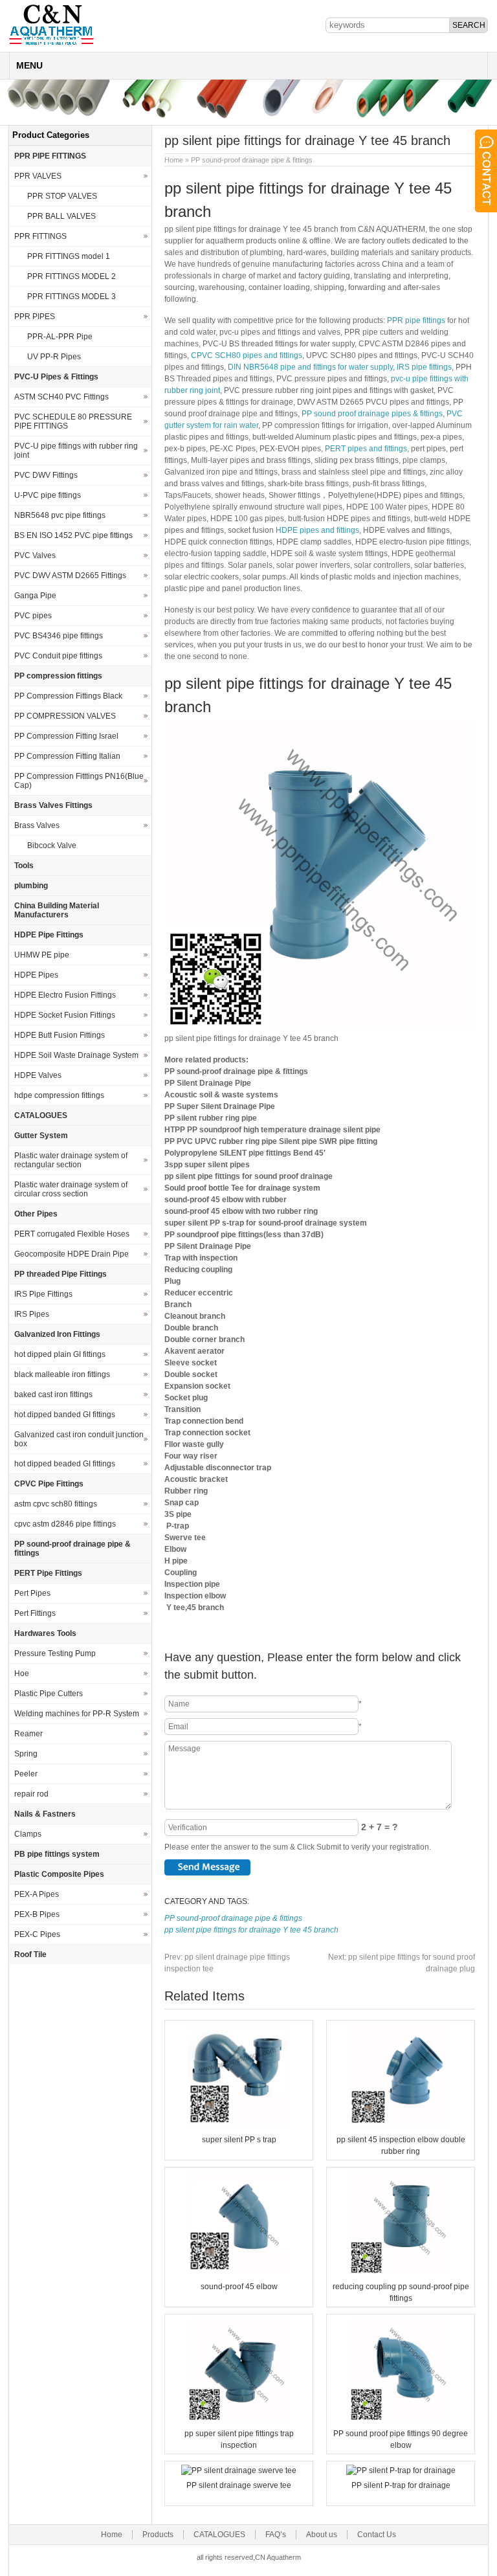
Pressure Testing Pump (55, 1653)
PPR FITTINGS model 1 (69, 256)
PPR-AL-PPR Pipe (60, 337)
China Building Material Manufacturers (57, 910)
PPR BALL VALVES (61, 216)
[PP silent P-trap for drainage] (401, 2470)
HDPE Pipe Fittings (49, 935)
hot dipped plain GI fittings (60, 1354)
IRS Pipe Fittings (43, 1294)
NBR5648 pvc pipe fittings (60, 515)
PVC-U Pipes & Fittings (56, 377)
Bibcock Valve (52, 846)
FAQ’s (276, 2535)
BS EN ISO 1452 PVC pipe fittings (73, 535)
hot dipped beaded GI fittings (65, 1464)
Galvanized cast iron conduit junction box (79, 1439)
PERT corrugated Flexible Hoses (72, 1234)
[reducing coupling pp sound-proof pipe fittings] (401, 2272)
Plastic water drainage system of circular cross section (71, 1189)
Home (174, 160)
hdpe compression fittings (59, 1095)
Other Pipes (36, 1214)
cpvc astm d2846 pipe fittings (65, 1524)
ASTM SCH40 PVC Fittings (61, 397)
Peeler (26, 1774)
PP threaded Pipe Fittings (61, 1274)
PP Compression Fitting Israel (66, 736)
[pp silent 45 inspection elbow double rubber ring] (401, 2125)
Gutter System (41, 1136)
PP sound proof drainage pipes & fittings (372, 414)
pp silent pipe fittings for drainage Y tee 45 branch (251, 1930)
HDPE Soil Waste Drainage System (76, 1055)
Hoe (22, 1674)
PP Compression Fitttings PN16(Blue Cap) (79, 781)
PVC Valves (35, 555)
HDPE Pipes (36, 975)
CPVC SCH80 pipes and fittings (247, 355)
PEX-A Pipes (37, 1894)
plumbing (31, 886)
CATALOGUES (41, 1115)
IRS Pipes (32, 1314)
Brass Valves (37, 825)
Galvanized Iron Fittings (57, 1334)
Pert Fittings (35, 1613)
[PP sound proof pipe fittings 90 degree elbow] (401, 2419)
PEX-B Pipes (37, 1914)
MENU (29, 65)
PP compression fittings (58, 676)
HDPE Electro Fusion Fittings (65, 995)
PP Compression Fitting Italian (67, 756)
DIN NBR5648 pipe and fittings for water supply (310, 367)
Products (158, 2535)
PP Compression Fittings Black (68, 696)
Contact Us (377, 2535)
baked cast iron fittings (53, 1394)
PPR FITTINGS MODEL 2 (72, 276)
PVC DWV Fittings (46, 475)
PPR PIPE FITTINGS (50, 156)
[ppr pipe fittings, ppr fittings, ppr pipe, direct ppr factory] (51, 44)
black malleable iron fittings (62, 1374)
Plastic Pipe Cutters (49, 1694)
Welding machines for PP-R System (77, 1714)
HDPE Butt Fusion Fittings (60, 1035)
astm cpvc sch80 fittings (56, 1504)
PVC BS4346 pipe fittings (59, 636)
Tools (24, 866)
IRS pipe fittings (424, 367)
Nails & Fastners (45, 1814)
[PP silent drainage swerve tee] (239, 2470)
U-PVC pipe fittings (48, 495)
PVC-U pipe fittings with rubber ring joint (76, 451)
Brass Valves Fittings (53, 805)
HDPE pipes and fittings (317, 530)
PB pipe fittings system (57, 1854)
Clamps (28, 1834)
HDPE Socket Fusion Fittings (65, 1015)
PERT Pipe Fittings (48, 1573)
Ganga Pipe (35, 596)
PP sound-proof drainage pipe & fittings (252, 160)
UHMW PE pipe (42, 955)
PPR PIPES (35, 317)
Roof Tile (30, 1954)
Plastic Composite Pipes (59, 1874)
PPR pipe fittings (416, 320)
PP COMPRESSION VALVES (65, 716)
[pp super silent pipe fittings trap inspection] (239, 2419)
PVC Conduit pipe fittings (58, 656)
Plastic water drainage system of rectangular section (71, 1160)
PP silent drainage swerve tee (239, 2485)
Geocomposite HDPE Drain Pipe (72, 1254)
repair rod (31, 1794)
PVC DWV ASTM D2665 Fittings (70, 576)
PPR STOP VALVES (62, 196)
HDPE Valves (38, 1075)
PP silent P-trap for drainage (401, 2485)
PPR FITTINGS (40, 236)
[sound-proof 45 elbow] (239, 2272)
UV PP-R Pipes (54, 357)
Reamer (28, 1734)
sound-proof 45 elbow (239, 2287)
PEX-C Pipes (37, 1934)
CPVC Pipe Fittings (49, 1484)
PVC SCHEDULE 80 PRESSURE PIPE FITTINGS (73, 421)
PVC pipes (33, 616)
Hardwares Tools (45, 1633)
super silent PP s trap (239, 2140)
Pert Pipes (32, 1593)
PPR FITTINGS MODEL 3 (72, 297)
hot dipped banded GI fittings (65, 1415)
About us (322, 2535)
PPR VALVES (38, 176)
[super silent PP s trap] (239, 2125)
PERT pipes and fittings (366, 449)
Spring (26, 1754)
